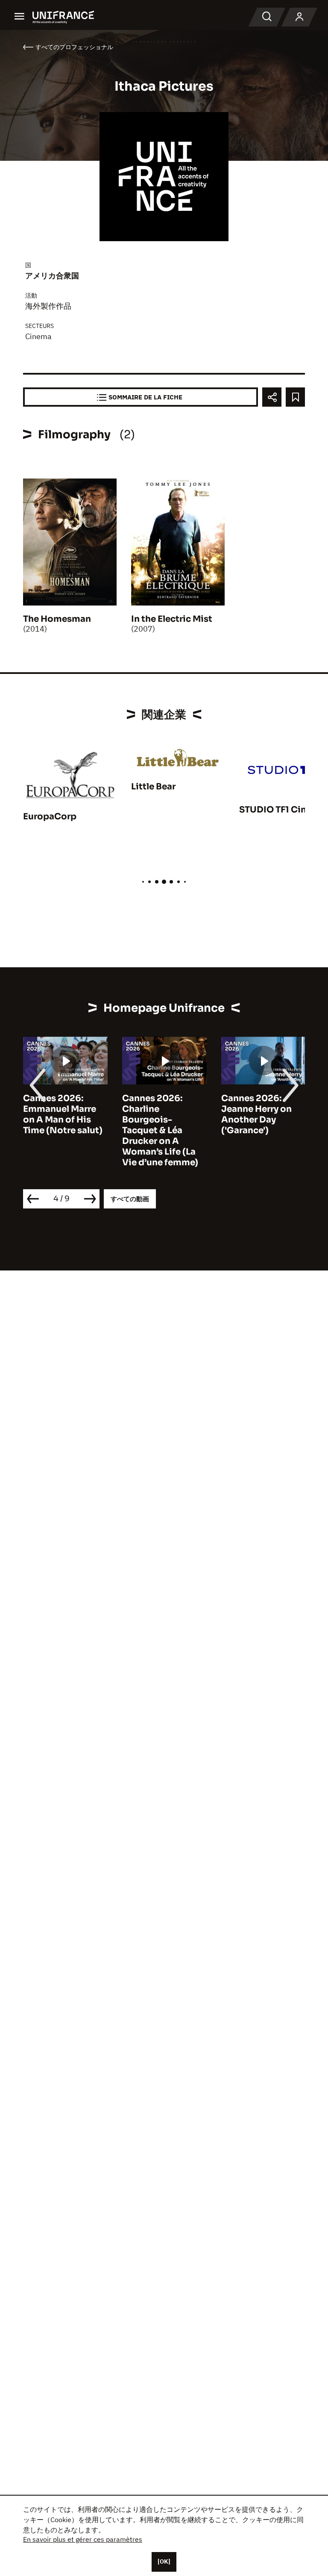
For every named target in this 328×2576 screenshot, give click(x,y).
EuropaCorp (50, 817)
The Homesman (57, 619)
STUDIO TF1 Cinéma (282, 810)
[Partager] (272, 397)
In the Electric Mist (172, 619)
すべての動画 (130, 1199)
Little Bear (153, 787)
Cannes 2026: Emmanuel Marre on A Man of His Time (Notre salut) (48, 1114)
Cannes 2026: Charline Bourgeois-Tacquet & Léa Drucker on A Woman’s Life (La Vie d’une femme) (145, 1130)
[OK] (164, 2561)
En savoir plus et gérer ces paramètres (83, 2539)
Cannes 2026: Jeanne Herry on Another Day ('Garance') (242, 1114)
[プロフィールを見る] (299, 17)
